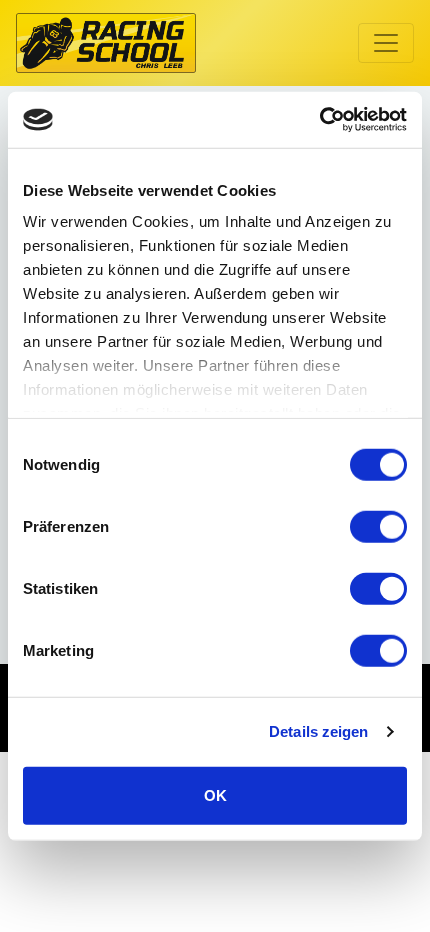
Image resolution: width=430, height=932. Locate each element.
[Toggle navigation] (386, 43)
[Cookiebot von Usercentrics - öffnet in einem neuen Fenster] (319, 120)
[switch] (378, 526)
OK (215, 794)
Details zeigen (318, 731)
